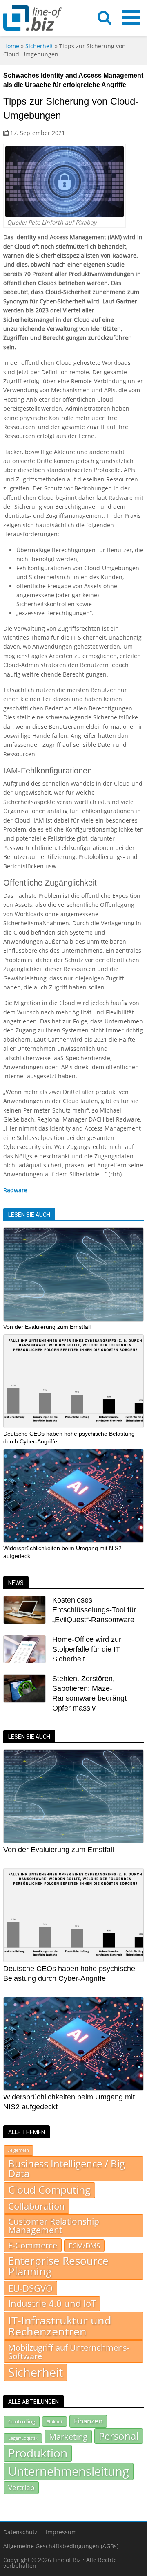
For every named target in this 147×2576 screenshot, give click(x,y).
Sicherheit (39, 46)
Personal (119, 2436)
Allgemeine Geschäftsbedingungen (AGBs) (61, 2546)
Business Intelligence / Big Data (67, 2169)
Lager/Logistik (23, 2438)
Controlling (22, 2421)
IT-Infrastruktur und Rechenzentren (60, 2326)
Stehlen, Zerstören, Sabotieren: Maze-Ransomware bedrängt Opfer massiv (89, 1693)
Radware (15, 1190)
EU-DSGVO (30, 2288)
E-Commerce (33, 2245)
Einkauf (55, 2422)
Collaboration (37, 2206)
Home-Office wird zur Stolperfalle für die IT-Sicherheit (87, 1649)
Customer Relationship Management (54, 2226)
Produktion (38, 2453)
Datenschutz (20, 2532)
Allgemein (19, 2150)
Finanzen (88, 2421)
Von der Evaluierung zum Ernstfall (47, 1327)
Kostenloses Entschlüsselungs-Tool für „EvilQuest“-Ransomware (94, 1610)
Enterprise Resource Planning (58, 2266)
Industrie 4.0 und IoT (52, 2303)
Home (11, 46)
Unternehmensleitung (69, 2471)
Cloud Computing (49, 2190)
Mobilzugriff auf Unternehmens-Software (69, 2351)
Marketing (68, 2437)
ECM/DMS (84, 2246)
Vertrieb (21, 2487)
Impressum (61, 2532)
